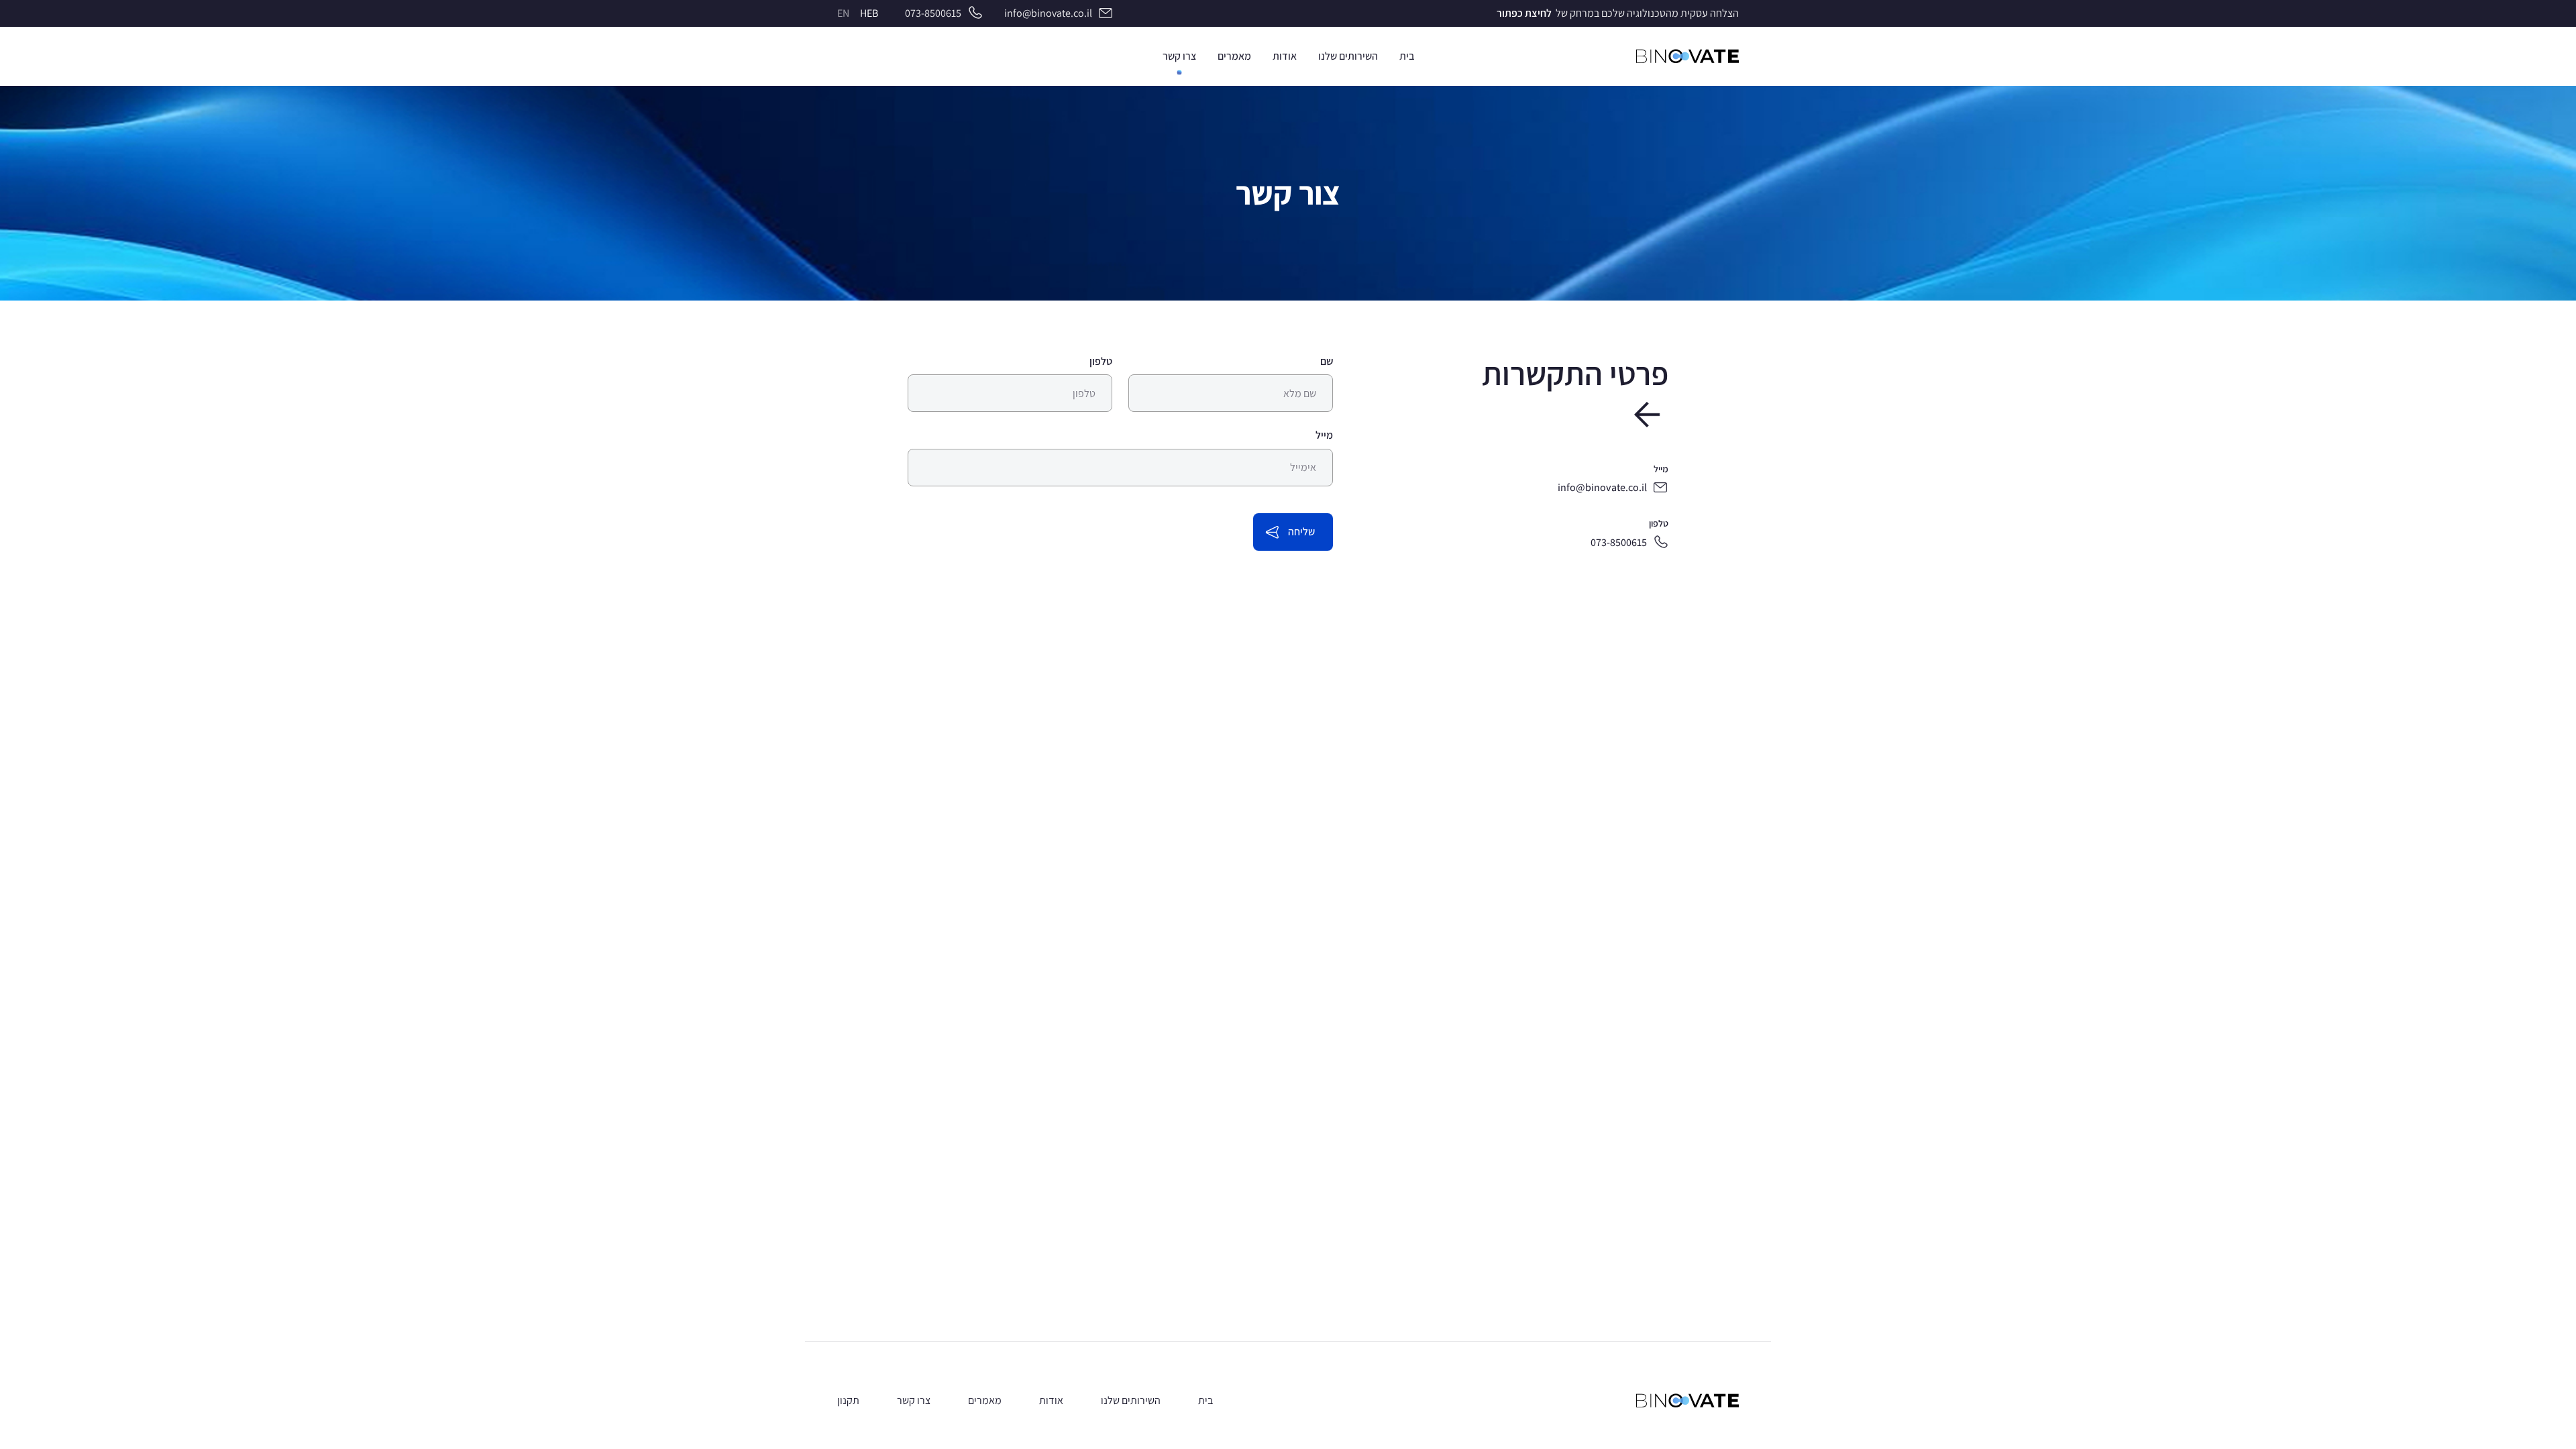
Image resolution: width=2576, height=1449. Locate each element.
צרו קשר (914, 1400)
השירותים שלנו (1131, 1400)
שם (1327, 361)
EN (843, 13)
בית (1205, 1400)
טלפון (1101, 361)
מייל (1324, 435)
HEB (869, 13)
